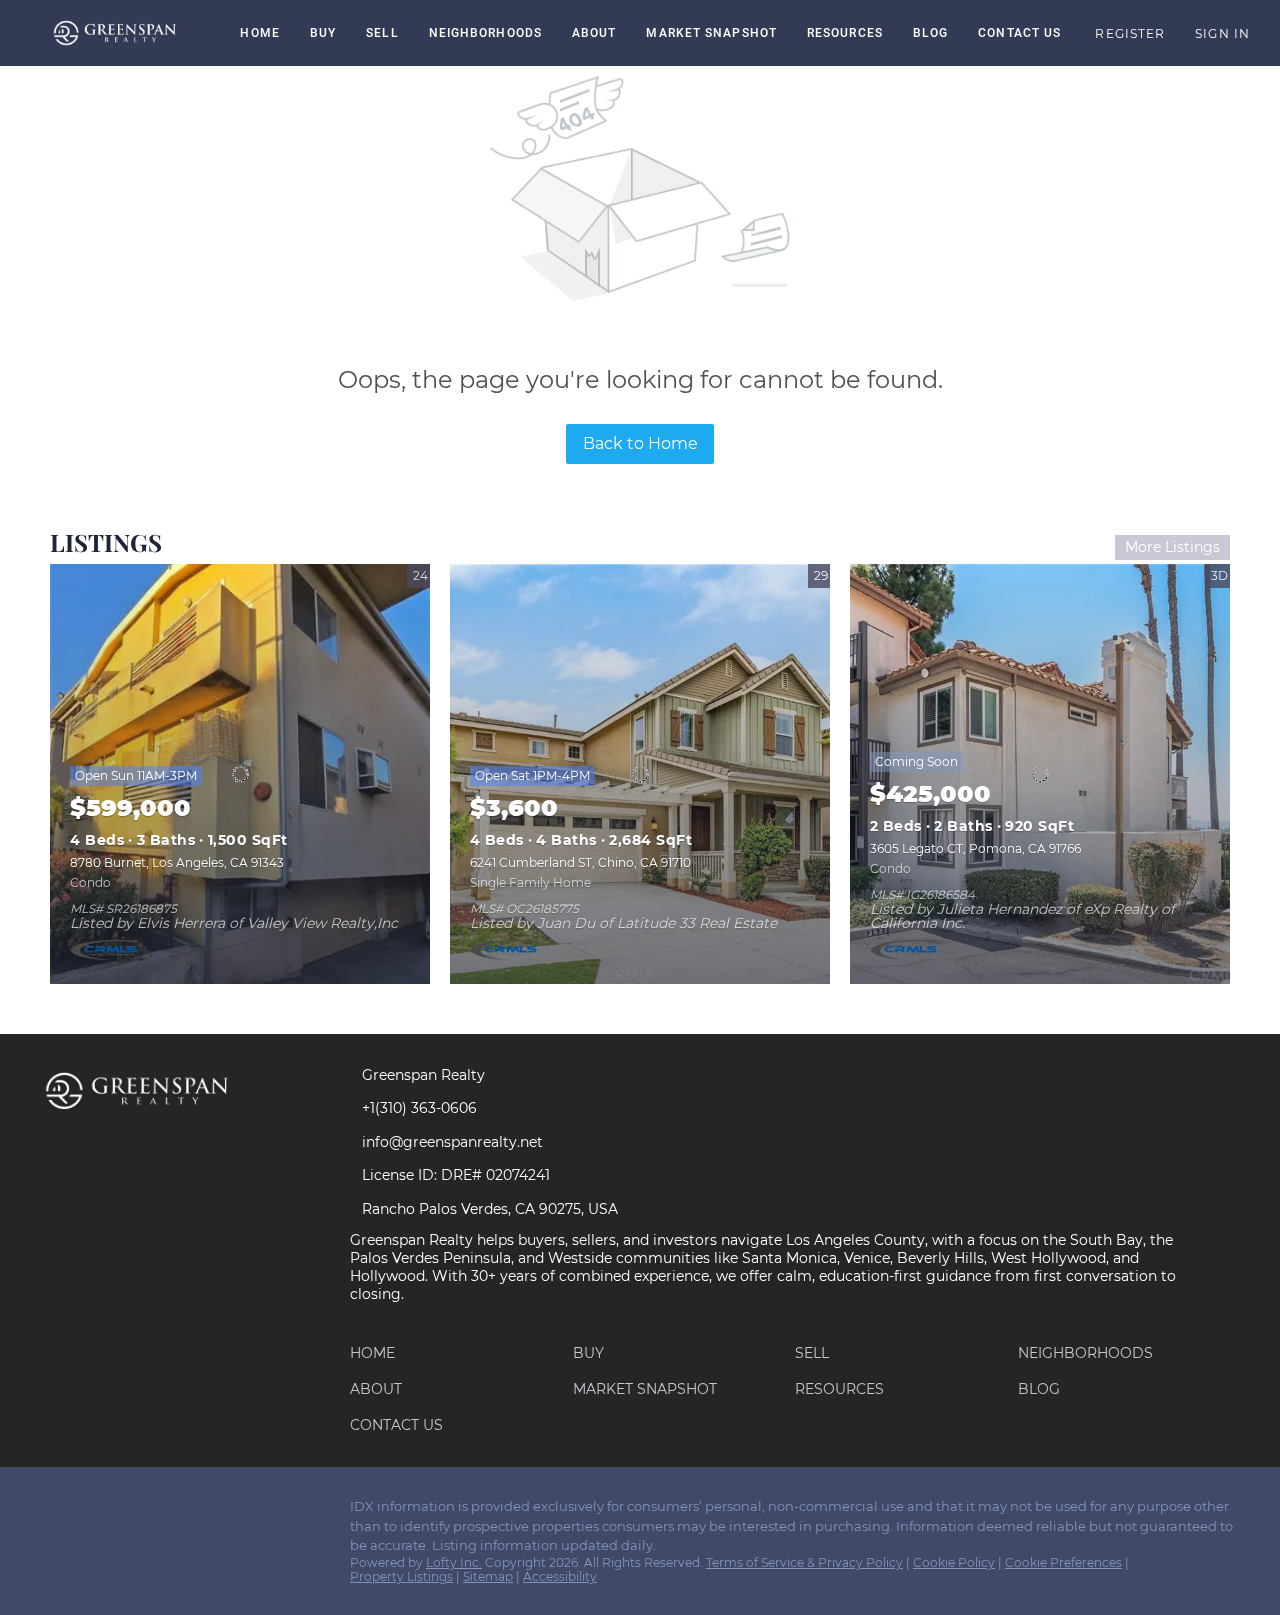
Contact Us (1019, 33)
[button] (115, 33)
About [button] (594, 33)
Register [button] (1130, 33)
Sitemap (488, 1576)
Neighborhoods (485, 33)
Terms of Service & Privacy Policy (804, 1562)
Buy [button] (323, 33)
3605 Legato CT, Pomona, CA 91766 (975, 848)
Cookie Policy (954, 1562)
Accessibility (560, 1576)
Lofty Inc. (454, 1562)
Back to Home (640, 443)
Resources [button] (845, 33)
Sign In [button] (1222, 33)
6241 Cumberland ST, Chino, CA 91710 (580, 862)
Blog (930, 33)
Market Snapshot (711, 33)
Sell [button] (382, 33)
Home (259, 33)
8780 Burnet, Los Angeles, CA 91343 (177, 862)
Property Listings (401, 1576)
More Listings (1172, 547)
